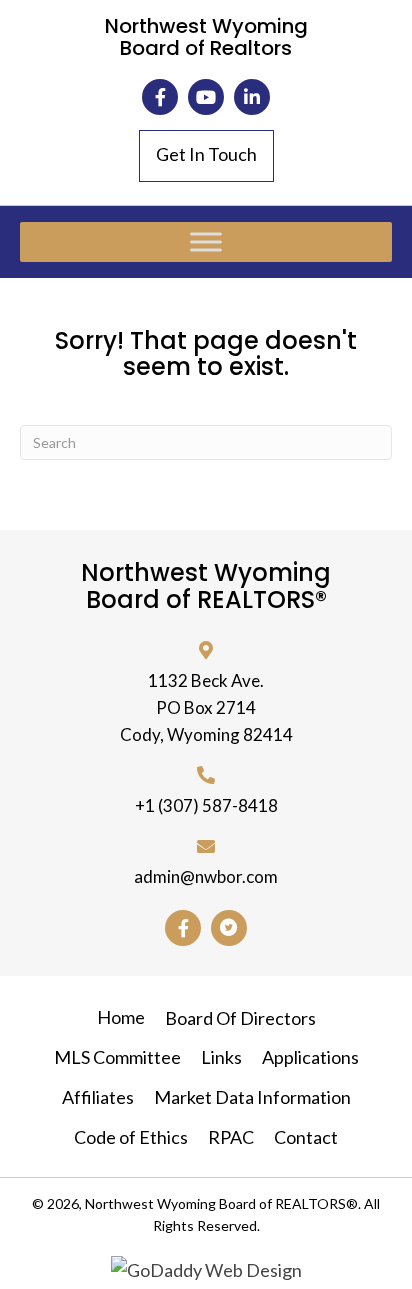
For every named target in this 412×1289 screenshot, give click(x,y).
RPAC (231, 1137)
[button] (160, 97)
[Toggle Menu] (206, 241)
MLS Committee (117, 1057)
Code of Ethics (131, 1137)
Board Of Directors (240, 1018)
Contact (306, 1137)
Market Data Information (252, 1097)
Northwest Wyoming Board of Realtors (206, 37)
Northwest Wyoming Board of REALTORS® (206, 585)
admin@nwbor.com (206, 876)
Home (121, 1017)
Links (221, 1057)
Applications (310, 1057)
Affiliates (98, 1097)
